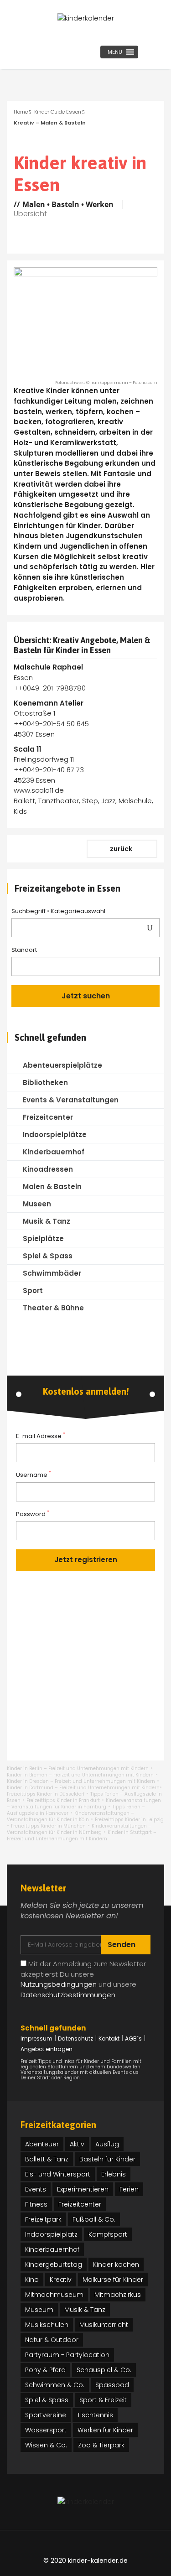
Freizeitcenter (80, 2204)
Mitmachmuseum (54, 2295)
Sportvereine (46, 2415)
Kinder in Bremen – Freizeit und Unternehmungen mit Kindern (80, 1775)
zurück (122, 849)
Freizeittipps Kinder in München (48, 1826)
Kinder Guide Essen (58, 112)
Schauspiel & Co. (104, 2370)
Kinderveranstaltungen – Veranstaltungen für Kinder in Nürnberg (79, 1829)
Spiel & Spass (47, 2400)
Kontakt (109, 2038)
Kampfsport (108, 2234)
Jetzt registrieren (86, 1560)
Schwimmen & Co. (55, 2385)
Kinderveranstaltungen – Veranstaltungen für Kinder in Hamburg (84, 1804)
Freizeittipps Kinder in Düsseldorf (46, 1794)
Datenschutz (75, 2038)
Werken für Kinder (105, 2430)
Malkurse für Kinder (113, 2280)
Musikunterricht (104, 2325)
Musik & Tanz (85, 2310)
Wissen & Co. (46, 2445)
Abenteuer (42, 2144)
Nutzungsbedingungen (59, 1984)
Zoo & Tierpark (101, 2445)
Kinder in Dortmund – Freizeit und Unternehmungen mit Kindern (83, 1788)
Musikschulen (47, 2325)
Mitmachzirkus (118, 2295)
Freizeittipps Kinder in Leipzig (129, 1820)
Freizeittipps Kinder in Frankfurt (63, 1800)
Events (36, 2189)
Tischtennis (95, 2415)
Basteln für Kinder (107, 2159)
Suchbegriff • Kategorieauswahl (59, 911)
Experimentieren (83, 2189)
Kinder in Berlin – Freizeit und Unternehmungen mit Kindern (78, 1768)
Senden (122, 1945)
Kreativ (61, 2280)
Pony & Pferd (45, 2370)
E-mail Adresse (41, 1436)
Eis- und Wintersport (58, 2174)
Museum (39, 2310)
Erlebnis (114, 2174)
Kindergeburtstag (54, 2264)
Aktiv (77, 2144)
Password (33, 1514)
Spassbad (112, 2385)
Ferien (129, 2189)
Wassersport (46, 2430)
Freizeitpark (43, 2219)
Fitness (36, 2204)
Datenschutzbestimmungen (68, 1995)
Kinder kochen (116, 2264)
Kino (32, 2280)
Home (21, 112)
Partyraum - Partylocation (67, 2355)
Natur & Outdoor (52, 2340)
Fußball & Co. (94, 2219)
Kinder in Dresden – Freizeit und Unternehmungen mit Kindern (81, 1781)
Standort (24, 950)
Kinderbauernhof (52, 2249)
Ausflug (107, 2144)
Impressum (36, 2038)
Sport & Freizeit (103, 2400)
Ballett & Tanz (47, 2159)
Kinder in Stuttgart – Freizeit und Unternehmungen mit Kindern (82, 1836)
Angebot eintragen (47, 2049)
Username (34, 1475)
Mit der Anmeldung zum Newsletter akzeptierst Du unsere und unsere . (83, 1979)
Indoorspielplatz (51, 2234)
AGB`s (133, 2038)
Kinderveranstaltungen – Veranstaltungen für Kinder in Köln (70, 1816)
